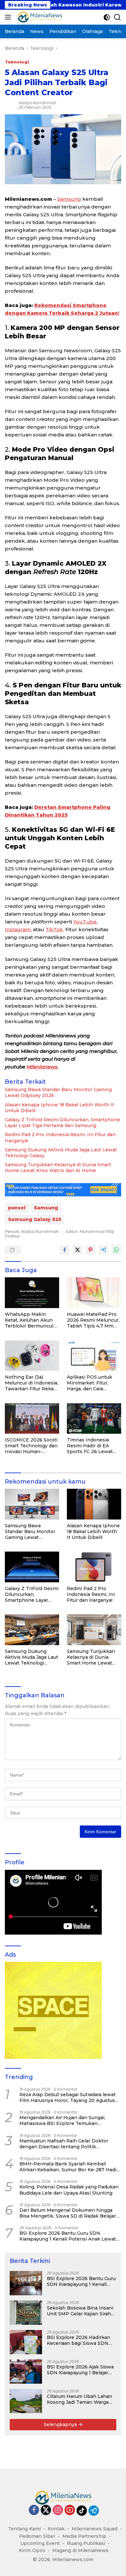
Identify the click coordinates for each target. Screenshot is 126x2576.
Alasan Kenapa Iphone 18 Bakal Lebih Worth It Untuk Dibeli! (59, 1108)
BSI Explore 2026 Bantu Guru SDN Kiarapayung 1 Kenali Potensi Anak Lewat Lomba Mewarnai (68, 2236)
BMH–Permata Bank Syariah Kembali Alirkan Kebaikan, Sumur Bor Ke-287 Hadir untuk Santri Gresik (69, 2167)
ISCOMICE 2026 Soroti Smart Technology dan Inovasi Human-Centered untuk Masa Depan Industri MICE (31, 1446)
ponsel (17, 1208)
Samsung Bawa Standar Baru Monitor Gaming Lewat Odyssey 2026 (58, 1092)
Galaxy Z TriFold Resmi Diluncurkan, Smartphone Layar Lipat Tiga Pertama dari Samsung (63, 1123)
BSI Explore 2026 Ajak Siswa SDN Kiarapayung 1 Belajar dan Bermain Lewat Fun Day (80, 2370)
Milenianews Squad (94, 2529)
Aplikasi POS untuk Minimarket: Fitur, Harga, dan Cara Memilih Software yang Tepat (94, 1383)
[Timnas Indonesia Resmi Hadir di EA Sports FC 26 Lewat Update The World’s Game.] (94, 1419)
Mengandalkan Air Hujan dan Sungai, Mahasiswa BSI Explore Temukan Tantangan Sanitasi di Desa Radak (62, 2120)
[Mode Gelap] (107, 17)
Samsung (69, 199)
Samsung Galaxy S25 (35, 1219)
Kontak (56, 2529)
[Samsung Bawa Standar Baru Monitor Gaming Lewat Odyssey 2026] (32, 1504)
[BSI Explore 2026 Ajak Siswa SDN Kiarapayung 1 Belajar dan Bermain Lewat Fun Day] (26, 2372)
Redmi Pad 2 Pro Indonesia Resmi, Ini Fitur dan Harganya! (60, 1137)
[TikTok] (82, 2511)
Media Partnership (84, 2536)
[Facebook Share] (65, 1250)
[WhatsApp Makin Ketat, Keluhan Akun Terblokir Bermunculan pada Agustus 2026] (32, 1293)
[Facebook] (34, 2510)
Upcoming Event (40, 2543)
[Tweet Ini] (78, 1250)
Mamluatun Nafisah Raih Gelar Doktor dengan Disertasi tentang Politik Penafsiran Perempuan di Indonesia (64, 2144)
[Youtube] (70, 2510)
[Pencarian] (117, 17)
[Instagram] (58, 2510)
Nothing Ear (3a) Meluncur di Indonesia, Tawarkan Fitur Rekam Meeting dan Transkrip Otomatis (32, 1383)
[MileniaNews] (39, 17)
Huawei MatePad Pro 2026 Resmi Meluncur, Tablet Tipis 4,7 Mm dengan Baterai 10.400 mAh (93, 1320)
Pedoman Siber (37, 2536)
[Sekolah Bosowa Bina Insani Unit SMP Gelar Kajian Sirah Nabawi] (26, 2313)
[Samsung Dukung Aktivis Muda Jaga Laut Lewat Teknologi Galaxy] (32, 1630)
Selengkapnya (61, 2424)
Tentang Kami (24, 2529)
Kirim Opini (32, 2550)
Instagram (18, 929)
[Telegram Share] (103, 1250)
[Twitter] (46, 2510)
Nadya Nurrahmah (37, 103)
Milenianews (42, 1067)
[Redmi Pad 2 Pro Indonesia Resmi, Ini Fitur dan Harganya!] (94, 1567)
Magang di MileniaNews (80, 2550)
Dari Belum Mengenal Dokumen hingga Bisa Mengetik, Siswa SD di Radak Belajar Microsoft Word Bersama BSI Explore (68, 2213)
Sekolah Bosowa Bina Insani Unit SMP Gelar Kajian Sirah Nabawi (80, 2311)
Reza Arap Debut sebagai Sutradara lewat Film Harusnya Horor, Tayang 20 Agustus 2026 (68, 2097)
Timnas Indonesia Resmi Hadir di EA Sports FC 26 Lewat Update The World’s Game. (90, 1446)
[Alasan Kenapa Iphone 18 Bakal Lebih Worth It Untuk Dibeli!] (94, 1504)
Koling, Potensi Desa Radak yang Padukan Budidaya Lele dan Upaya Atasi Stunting (69, 2190)
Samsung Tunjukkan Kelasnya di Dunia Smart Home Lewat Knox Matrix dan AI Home (58, 1168)
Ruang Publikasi (86, 2543)
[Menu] (9, 17)
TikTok (54, 929)
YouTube (85, 922)
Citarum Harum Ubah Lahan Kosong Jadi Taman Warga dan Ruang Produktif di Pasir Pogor (80, 2399)
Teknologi (17, 62)
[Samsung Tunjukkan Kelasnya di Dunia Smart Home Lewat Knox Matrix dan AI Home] (94, 1630)
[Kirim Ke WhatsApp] (116, 1250)
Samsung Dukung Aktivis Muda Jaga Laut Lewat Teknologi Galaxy (61, 1153)
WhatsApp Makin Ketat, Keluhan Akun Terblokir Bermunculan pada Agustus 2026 (32, 1320)
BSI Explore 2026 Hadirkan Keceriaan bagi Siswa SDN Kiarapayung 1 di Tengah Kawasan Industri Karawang (79, 2340)
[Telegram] (94, 2511)
